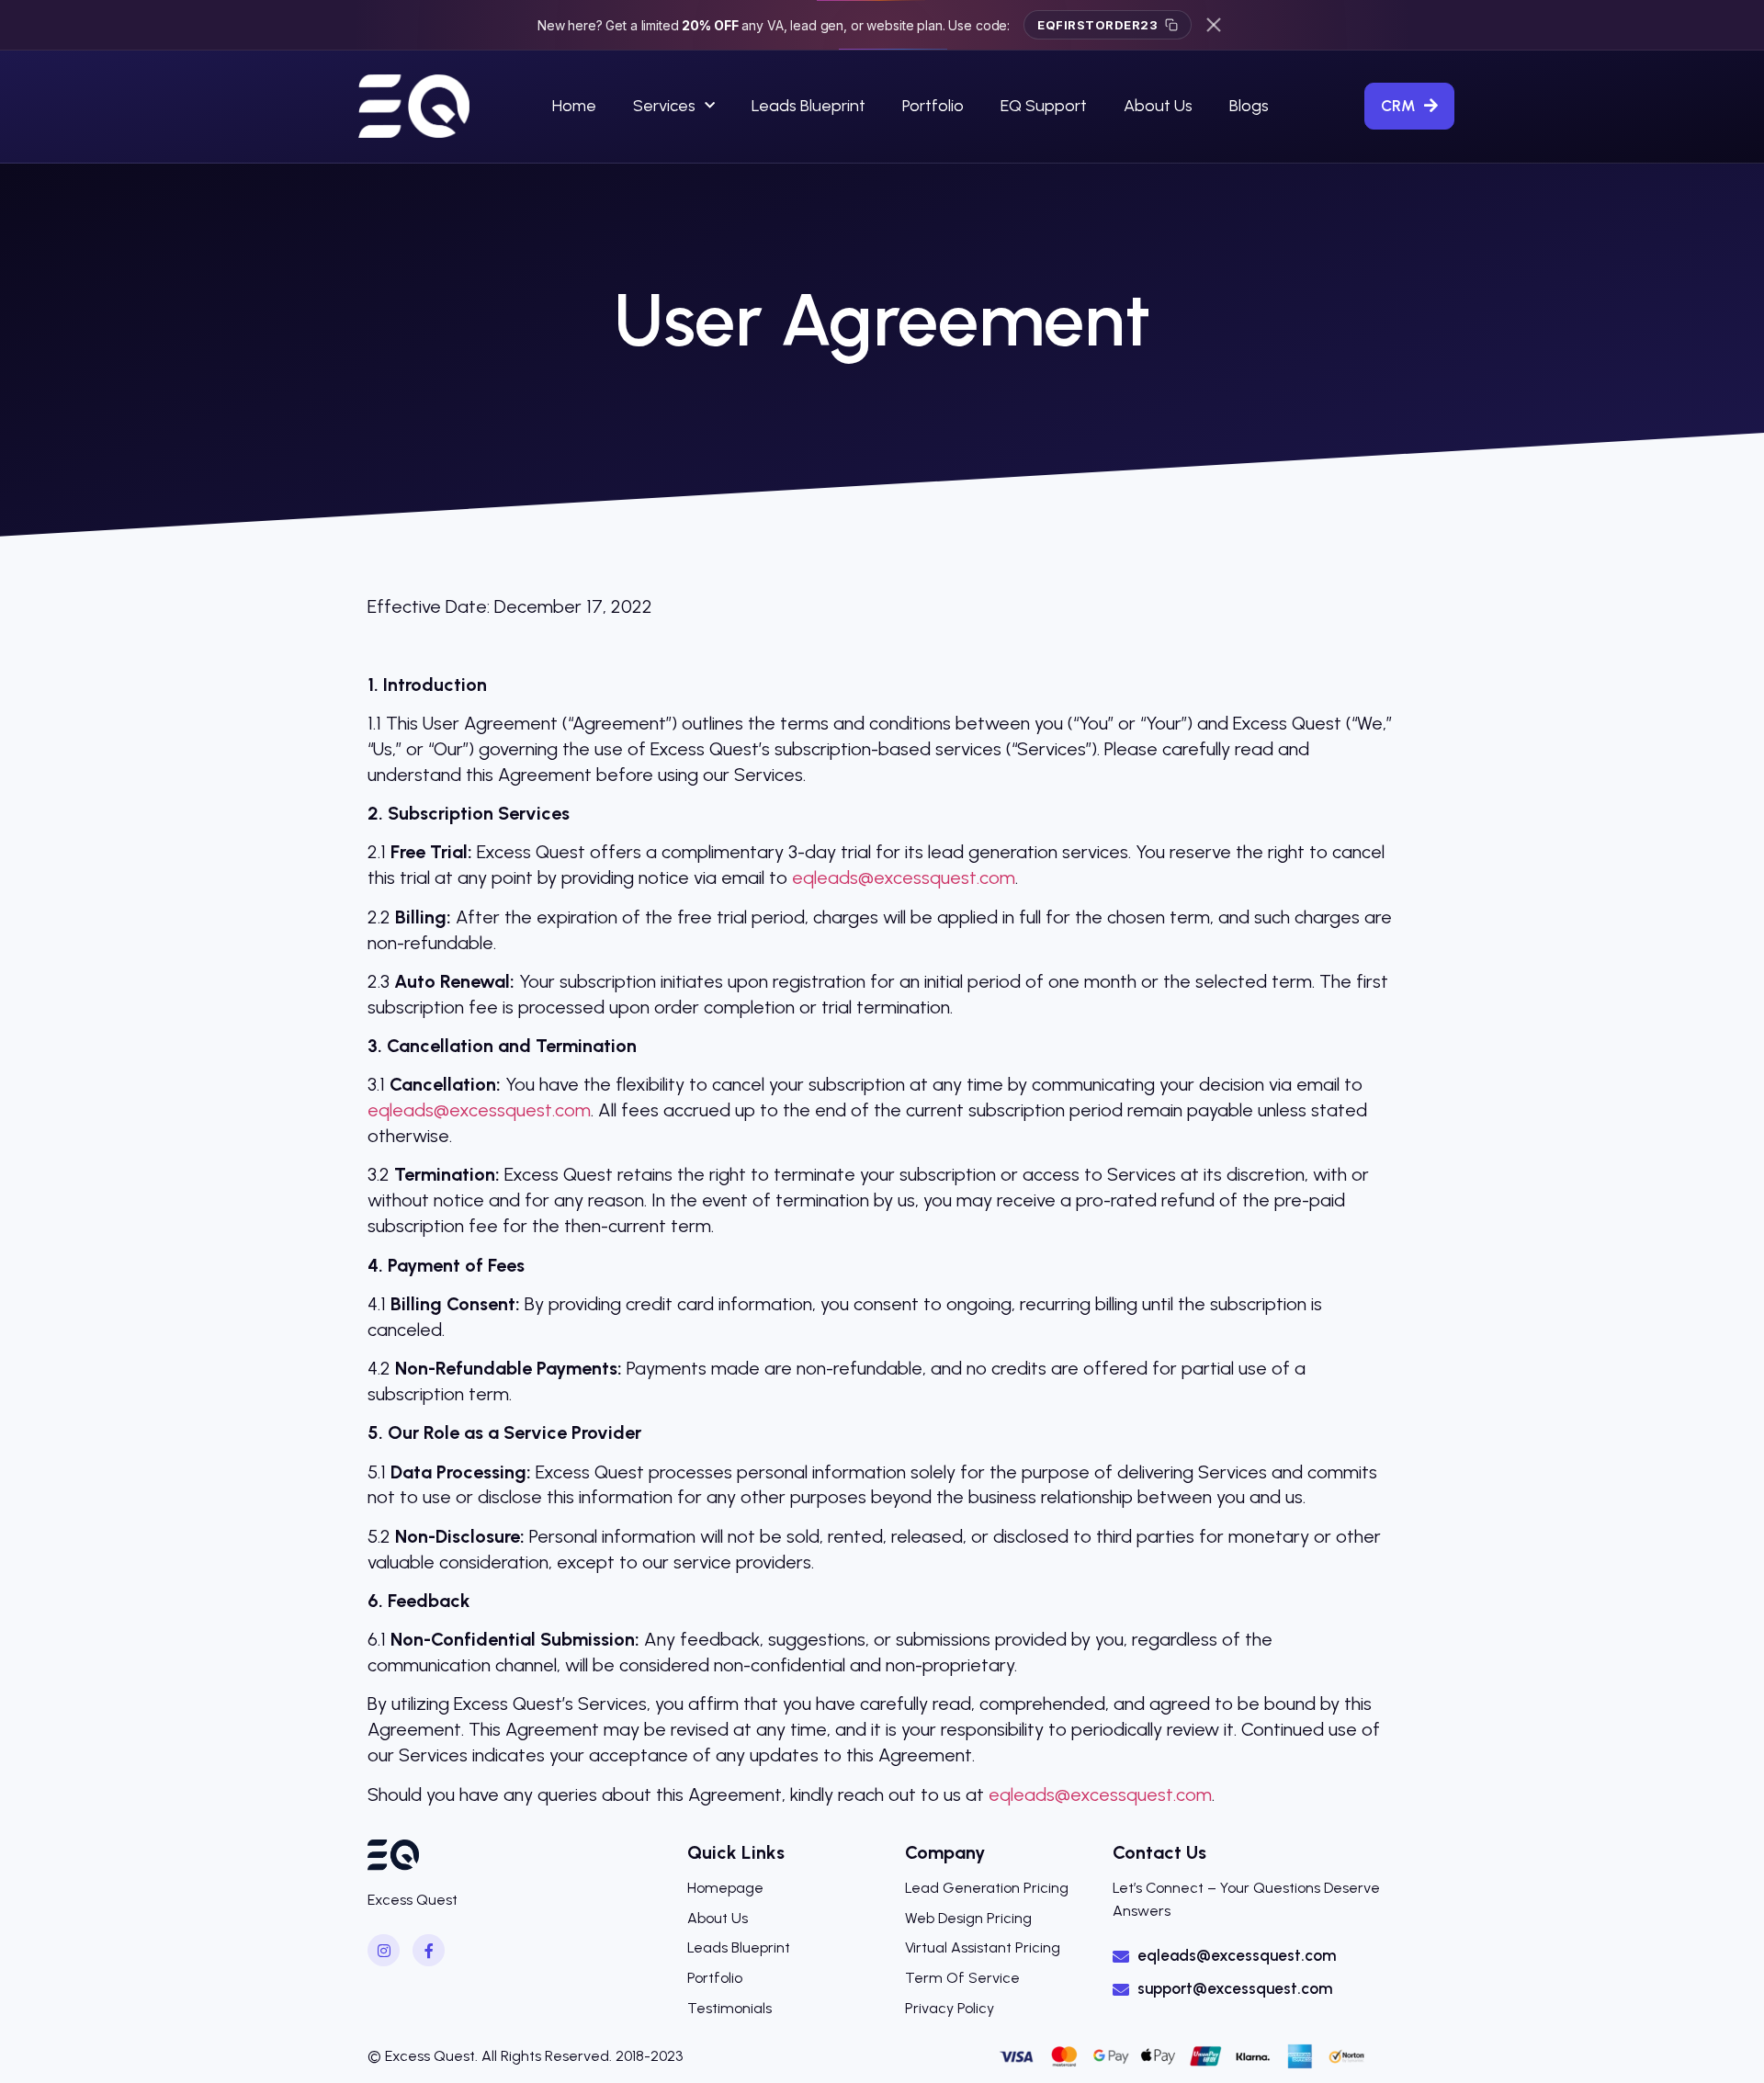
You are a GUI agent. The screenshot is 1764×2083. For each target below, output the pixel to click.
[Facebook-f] (429, 1950)
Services (664, 106)
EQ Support (1044, 106)
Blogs (1249, 106)
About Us (1158, 106)
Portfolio (933, 106)
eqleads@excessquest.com (904, 877)
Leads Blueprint (808, 106)
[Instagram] (384, 1950)
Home (574, 106)
